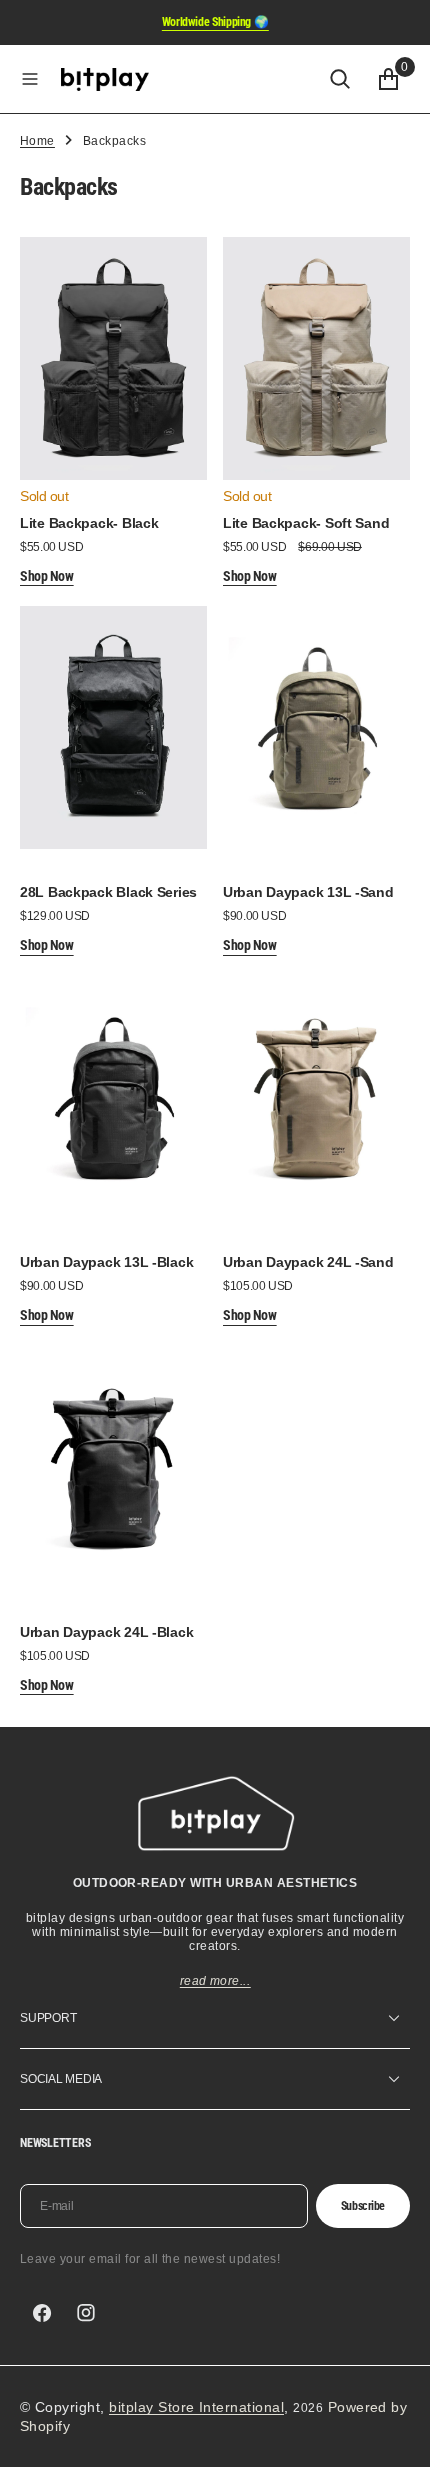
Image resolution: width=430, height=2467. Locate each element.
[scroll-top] (396, 2433)
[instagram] (86, 2313)
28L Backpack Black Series (108, 892)
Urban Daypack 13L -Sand (308, 892)
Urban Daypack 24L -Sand (308, 1262)
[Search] (340, 79)
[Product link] (113, 358)
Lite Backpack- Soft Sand (306, 523)
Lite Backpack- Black (89, 523)
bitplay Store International (196, 2407)
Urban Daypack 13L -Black (106, 1262)
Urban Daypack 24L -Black (106, 1632)
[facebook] (42, 2313)
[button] (30, 79)
